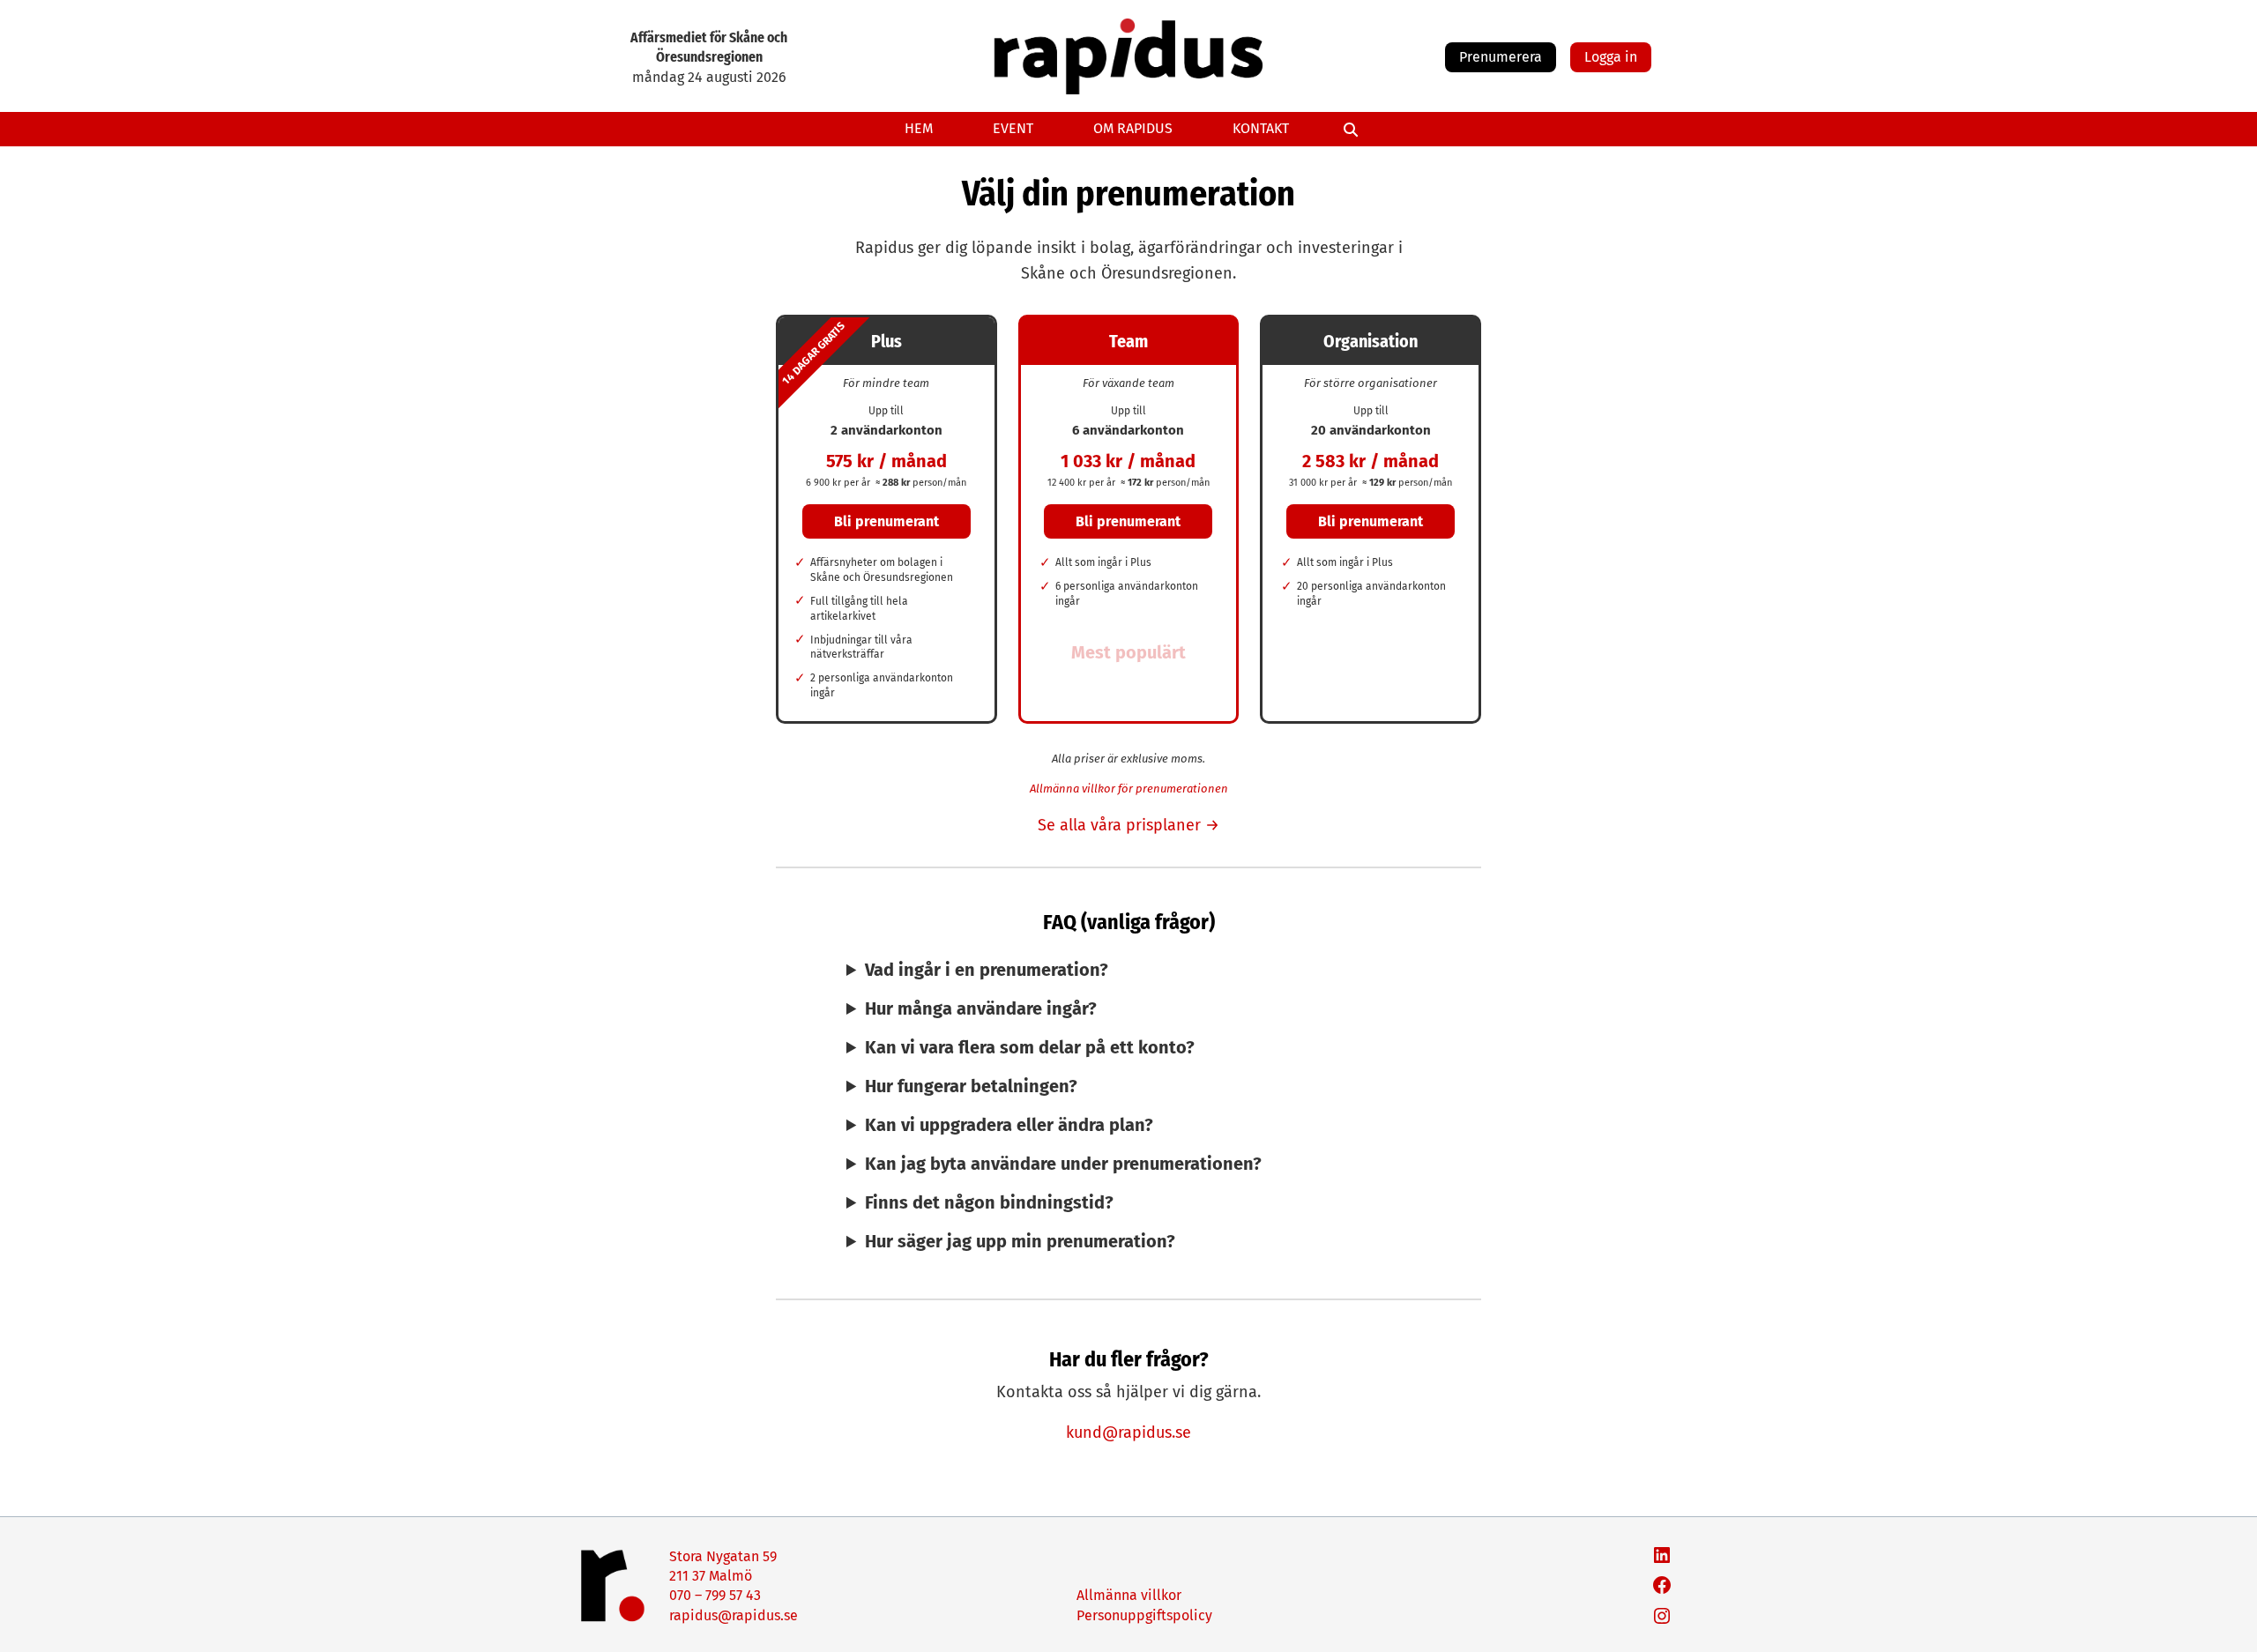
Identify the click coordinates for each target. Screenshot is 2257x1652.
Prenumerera (1501, 57)
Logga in (1611, 57)
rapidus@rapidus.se (734, 1615)
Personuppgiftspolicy (1144, 1615)
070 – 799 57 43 (715, 1595)
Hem (919, 128)
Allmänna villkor (1129, 1595)
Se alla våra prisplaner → (1128, 825)
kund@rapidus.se (1128, 1432)
